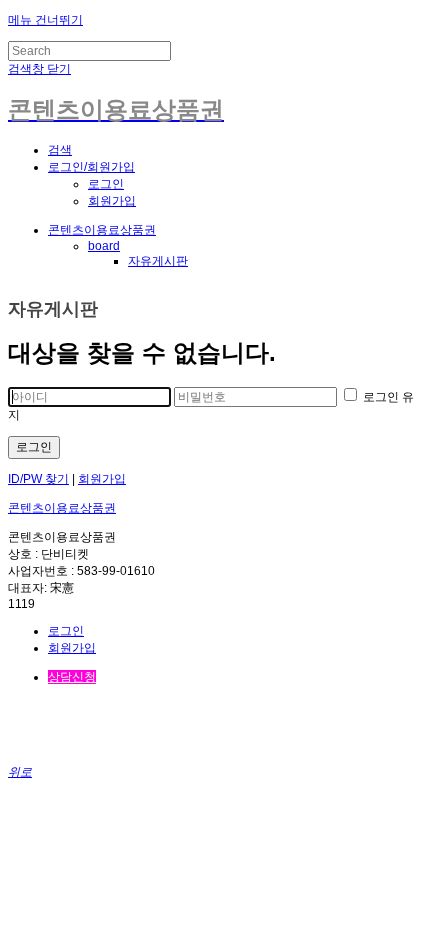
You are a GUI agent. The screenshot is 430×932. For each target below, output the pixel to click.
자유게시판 (158, 261)
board (104, 246)
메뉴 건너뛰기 (45, 20)
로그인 (106, 184)
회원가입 (112, 201)
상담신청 (72, 677)
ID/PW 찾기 (38, 479)
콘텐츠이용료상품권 (102, 230)
